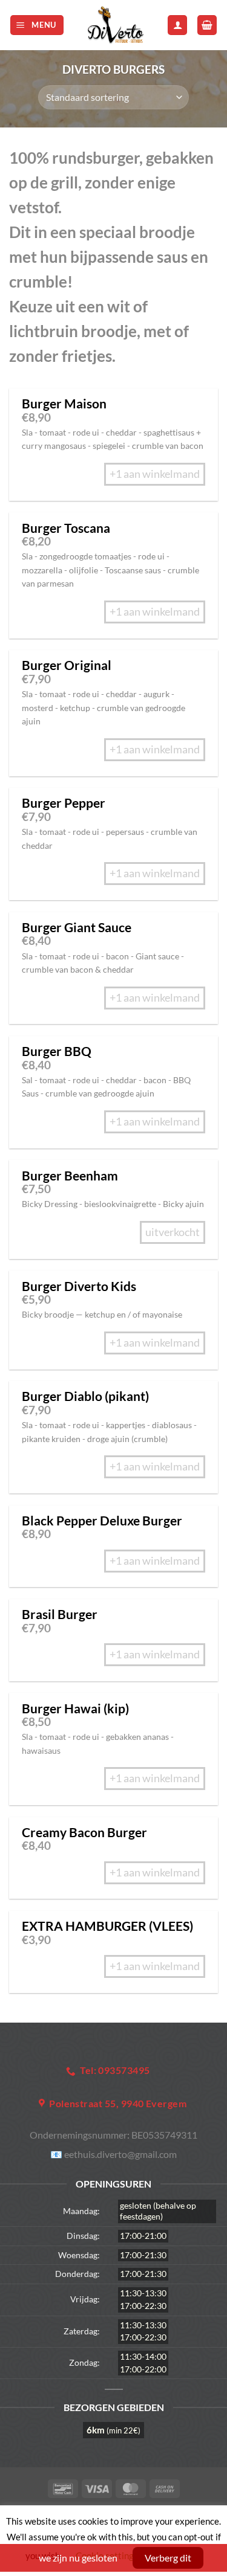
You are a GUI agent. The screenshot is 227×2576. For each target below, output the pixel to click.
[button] (37, 25)
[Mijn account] (177, 25)
